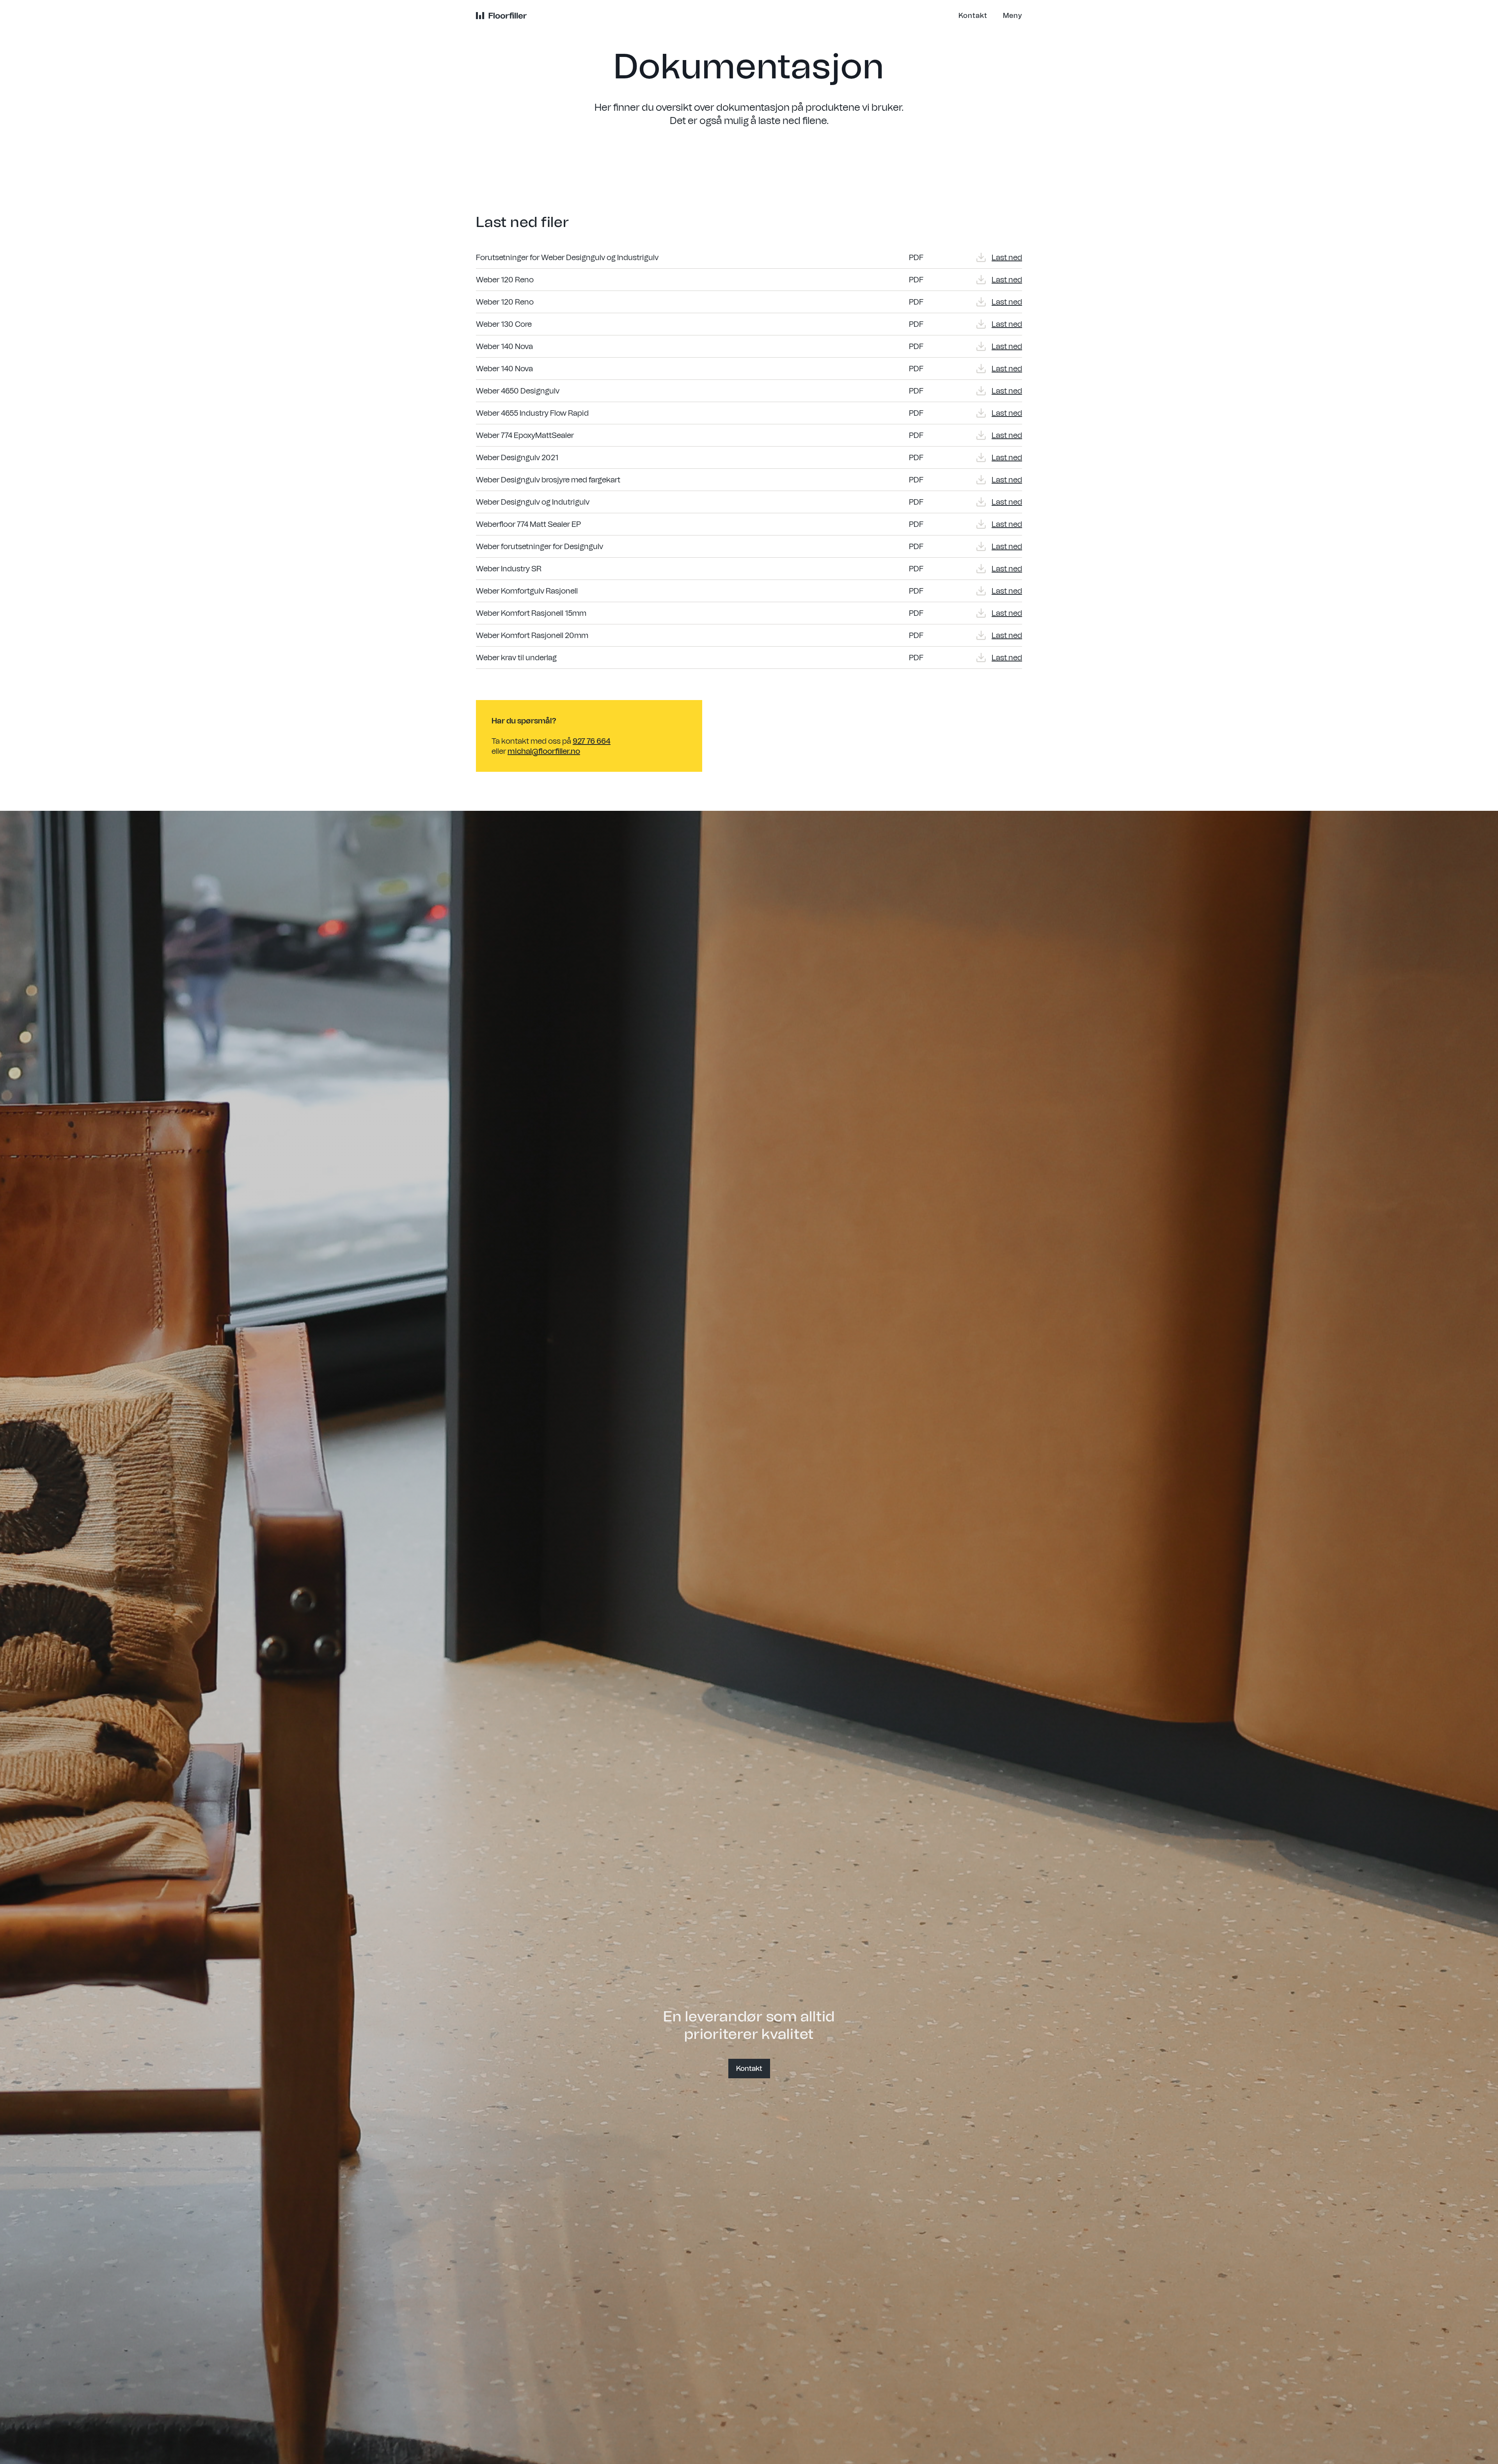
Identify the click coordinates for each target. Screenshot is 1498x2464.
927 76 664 (592, 741)
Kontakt (749, 2069)
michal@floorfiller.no (544, 751)
